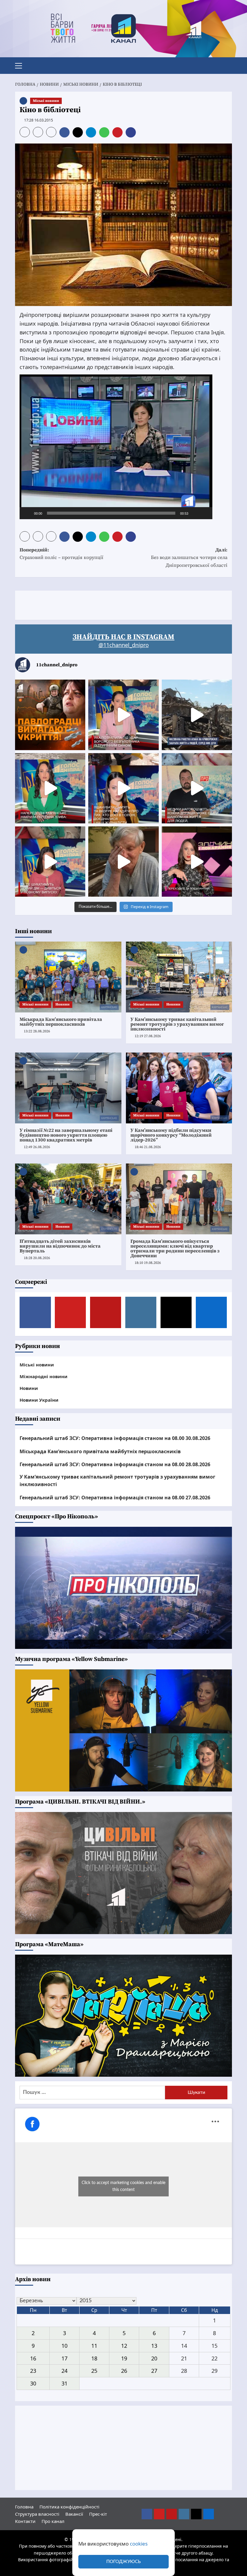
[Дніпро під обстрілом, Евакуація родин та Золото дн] (50, 862)
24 (64, 2371)
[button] (21, 65)
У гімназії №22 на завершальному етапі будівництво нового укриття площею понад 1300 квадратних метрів (66, 1135)
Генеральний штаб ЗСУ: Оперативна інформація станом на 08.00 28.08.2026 (115, 1464)
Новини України (39, 1400)
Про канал (53, 2521)
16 (33, 2358)
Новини (63, 1004)
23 (33, 2371)
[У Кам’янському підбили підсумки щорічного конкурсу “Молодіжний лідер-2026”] (179, 1088)
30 (33, 2383)
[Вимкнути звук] (195, 513)
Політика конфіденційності (69, 2507)
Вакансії (74, 2514)
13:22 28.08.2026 (37, 1031)
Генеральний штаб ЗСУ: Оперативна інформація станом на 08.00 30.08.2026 (115, 1438)
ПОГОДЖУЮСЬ (123, 2562)
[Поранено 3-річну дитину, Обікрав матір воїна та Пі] (50, 788)
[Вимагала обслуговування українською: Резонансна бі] (197, 862)
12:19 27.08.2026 (148, 1036)
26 (124, 2371)
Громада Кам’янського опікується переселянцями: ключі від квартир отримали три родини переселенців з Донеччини (175, 1249)
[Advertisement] (125, 604)
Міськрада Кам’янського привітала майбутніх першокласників (61, 1022)
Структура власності (37, 2514)
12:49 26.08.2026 (37, 1147)
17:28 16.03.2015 (39, 120)
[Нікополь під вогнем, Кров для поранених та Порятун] (197, 788)
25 (94, 2371)
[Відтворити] (27, 513)
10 (64, 2346)
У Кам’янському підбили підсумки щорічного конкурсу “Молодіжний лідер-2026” (171, 1135)
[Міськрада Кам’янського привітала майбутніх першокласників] (68, 977)
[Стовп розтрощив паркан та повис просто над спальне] (123, 788)
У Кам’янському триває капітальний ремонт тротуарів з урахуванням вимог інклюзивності (177, 1024)
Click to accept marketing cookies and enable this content (123, 2186)
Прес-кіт (98, 2514)
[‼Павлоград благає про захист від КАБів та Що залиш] (50, 715)
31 (64, 2383)
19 (124, 2358)
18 (94, 2358)
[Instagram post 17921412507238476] (197, 715)
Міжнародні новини (44, 1376)
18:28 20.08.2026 (37, 1258)
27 (154, 2371)
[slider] (111, 513)
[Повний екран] (205, 513)
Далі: (189, 558)
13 (154, 2346)
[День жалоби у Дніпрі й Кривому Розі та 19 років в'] (123, 715)
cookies (139, 2544)
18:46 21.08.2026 (148, 1147)
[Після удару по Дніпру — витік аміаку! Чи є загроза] (123, 862)
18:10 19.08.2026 (148, 1263)
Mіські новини (46, 101)
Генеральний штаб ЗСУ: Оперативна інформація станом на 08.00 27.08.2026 (115, 1498)
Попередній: (61, 554)
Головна (24, 2507)
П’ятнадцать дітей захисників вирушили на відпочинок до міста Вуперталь (60, 1246)
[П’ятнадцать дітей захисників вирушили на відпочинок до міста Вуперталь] (68, 1199)
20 (154, 2358)
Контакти (25, 2521)
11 (94, 2346)
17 (64, 2358)
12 (124, 2346)
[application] (116, 447)
